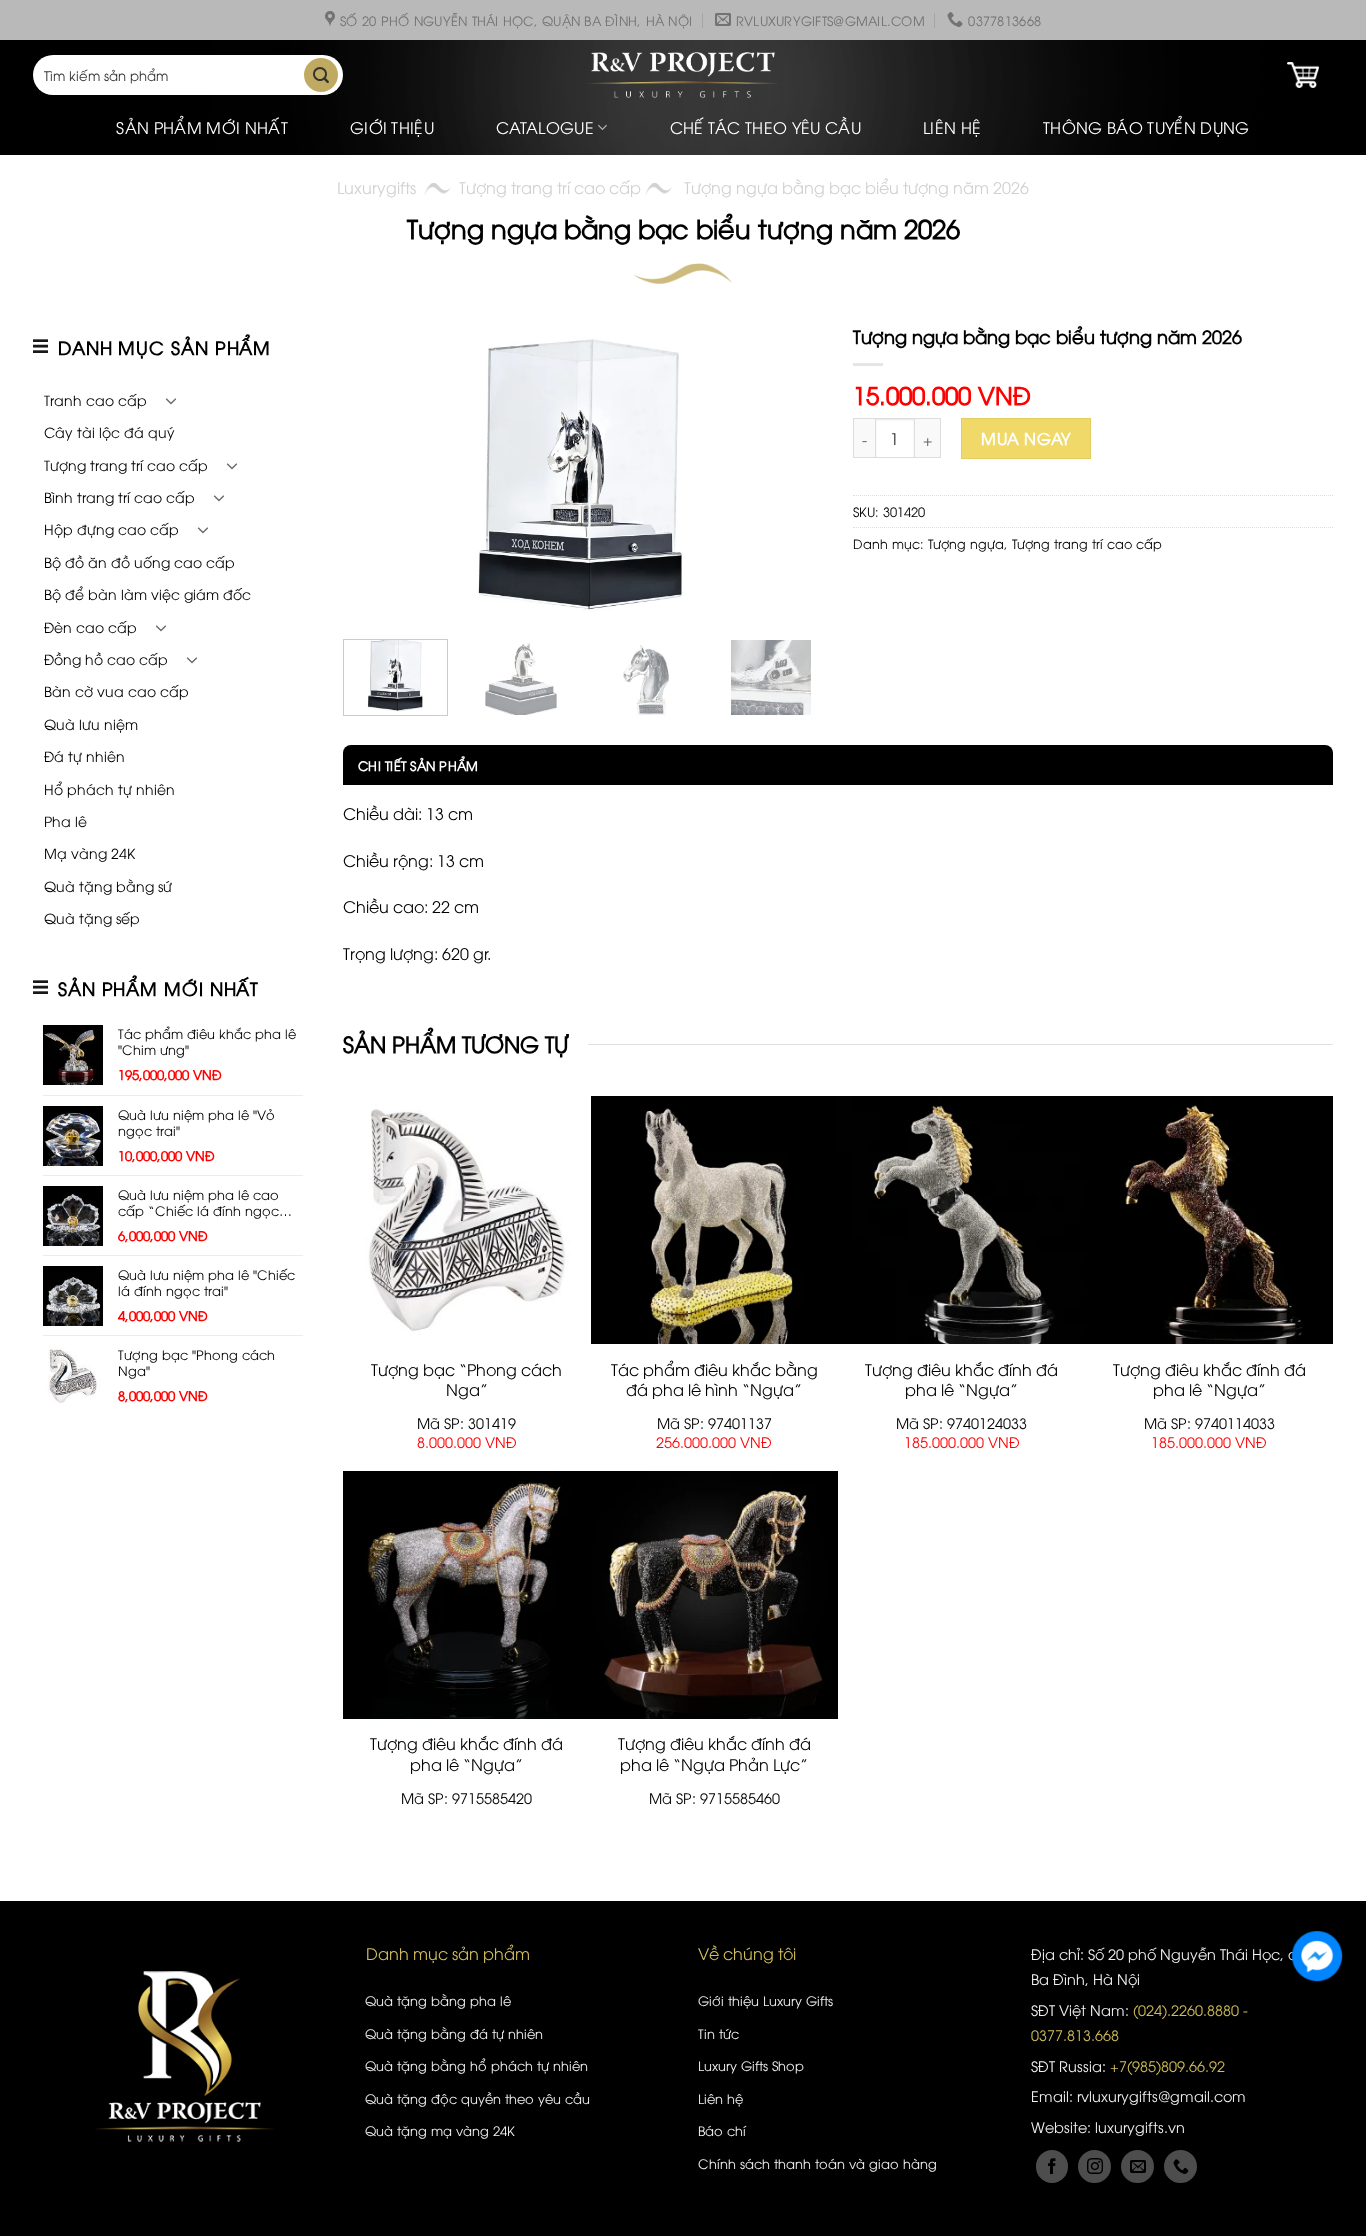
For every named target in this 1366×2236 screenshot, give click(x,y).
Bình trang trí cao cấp (119, 496)
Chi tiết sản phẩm (418, 765)
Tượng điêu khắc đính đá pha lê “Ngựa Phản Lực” (714, 1754)
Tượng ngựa (966, 543)
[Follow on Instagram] (1094, 2166)
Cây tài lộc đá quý (109, 431)
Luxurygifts (376, 187)
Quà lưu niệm (91, 723)
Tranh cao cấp (95, 399)
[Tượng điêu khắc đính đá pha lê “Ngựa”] (962, 1220)
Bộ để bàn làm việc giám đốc (147, 593)
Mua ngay (1026, 438)
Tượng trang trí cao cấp (550, 187)
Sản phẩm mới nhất (201, 127)
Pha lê (65, 820)
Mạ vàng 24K (89, 852)
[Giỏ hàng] (1303, 75)
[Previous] (378, 474)
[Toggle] (171, 400)
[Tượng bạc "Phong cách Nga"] (467, 1220)
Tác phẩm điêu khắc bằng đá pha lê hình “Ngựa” (714, 1380)
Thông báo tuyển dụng (1146, 127)
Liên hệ (952, 127)
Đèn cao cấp (90, 626)
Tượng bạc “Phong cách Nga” (466, 1380)
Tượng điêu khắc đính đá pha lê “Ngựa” (961, 1380)
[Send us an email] (1137, 2166)
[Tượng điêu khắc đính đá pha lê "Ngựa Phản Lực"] (715, 1595)
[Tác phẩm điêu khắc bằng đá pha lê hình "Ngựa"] (715, 1220)
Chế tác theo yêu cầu (765, 127)
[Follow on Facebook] (1052, 2166)
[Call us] (1180, 2166)
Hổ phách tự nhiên (109, 788)
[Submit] (321, 75)
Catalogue (545, 127)
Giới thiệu (392, 127)
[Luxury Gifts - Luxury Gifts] (683, 75)
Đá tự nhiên (84, 755)
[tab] (410, 765)
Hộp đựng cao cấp (111, 528)
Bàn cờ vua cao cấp (116, 690)
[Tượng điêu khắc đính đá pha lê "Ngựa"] (467, 1595)
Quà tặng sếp (92, 917)
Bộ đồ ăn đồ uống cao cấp (139, 561)
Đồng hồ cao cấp (106, 658)
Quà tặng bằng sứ (108, 885)
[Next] (788, 474)
